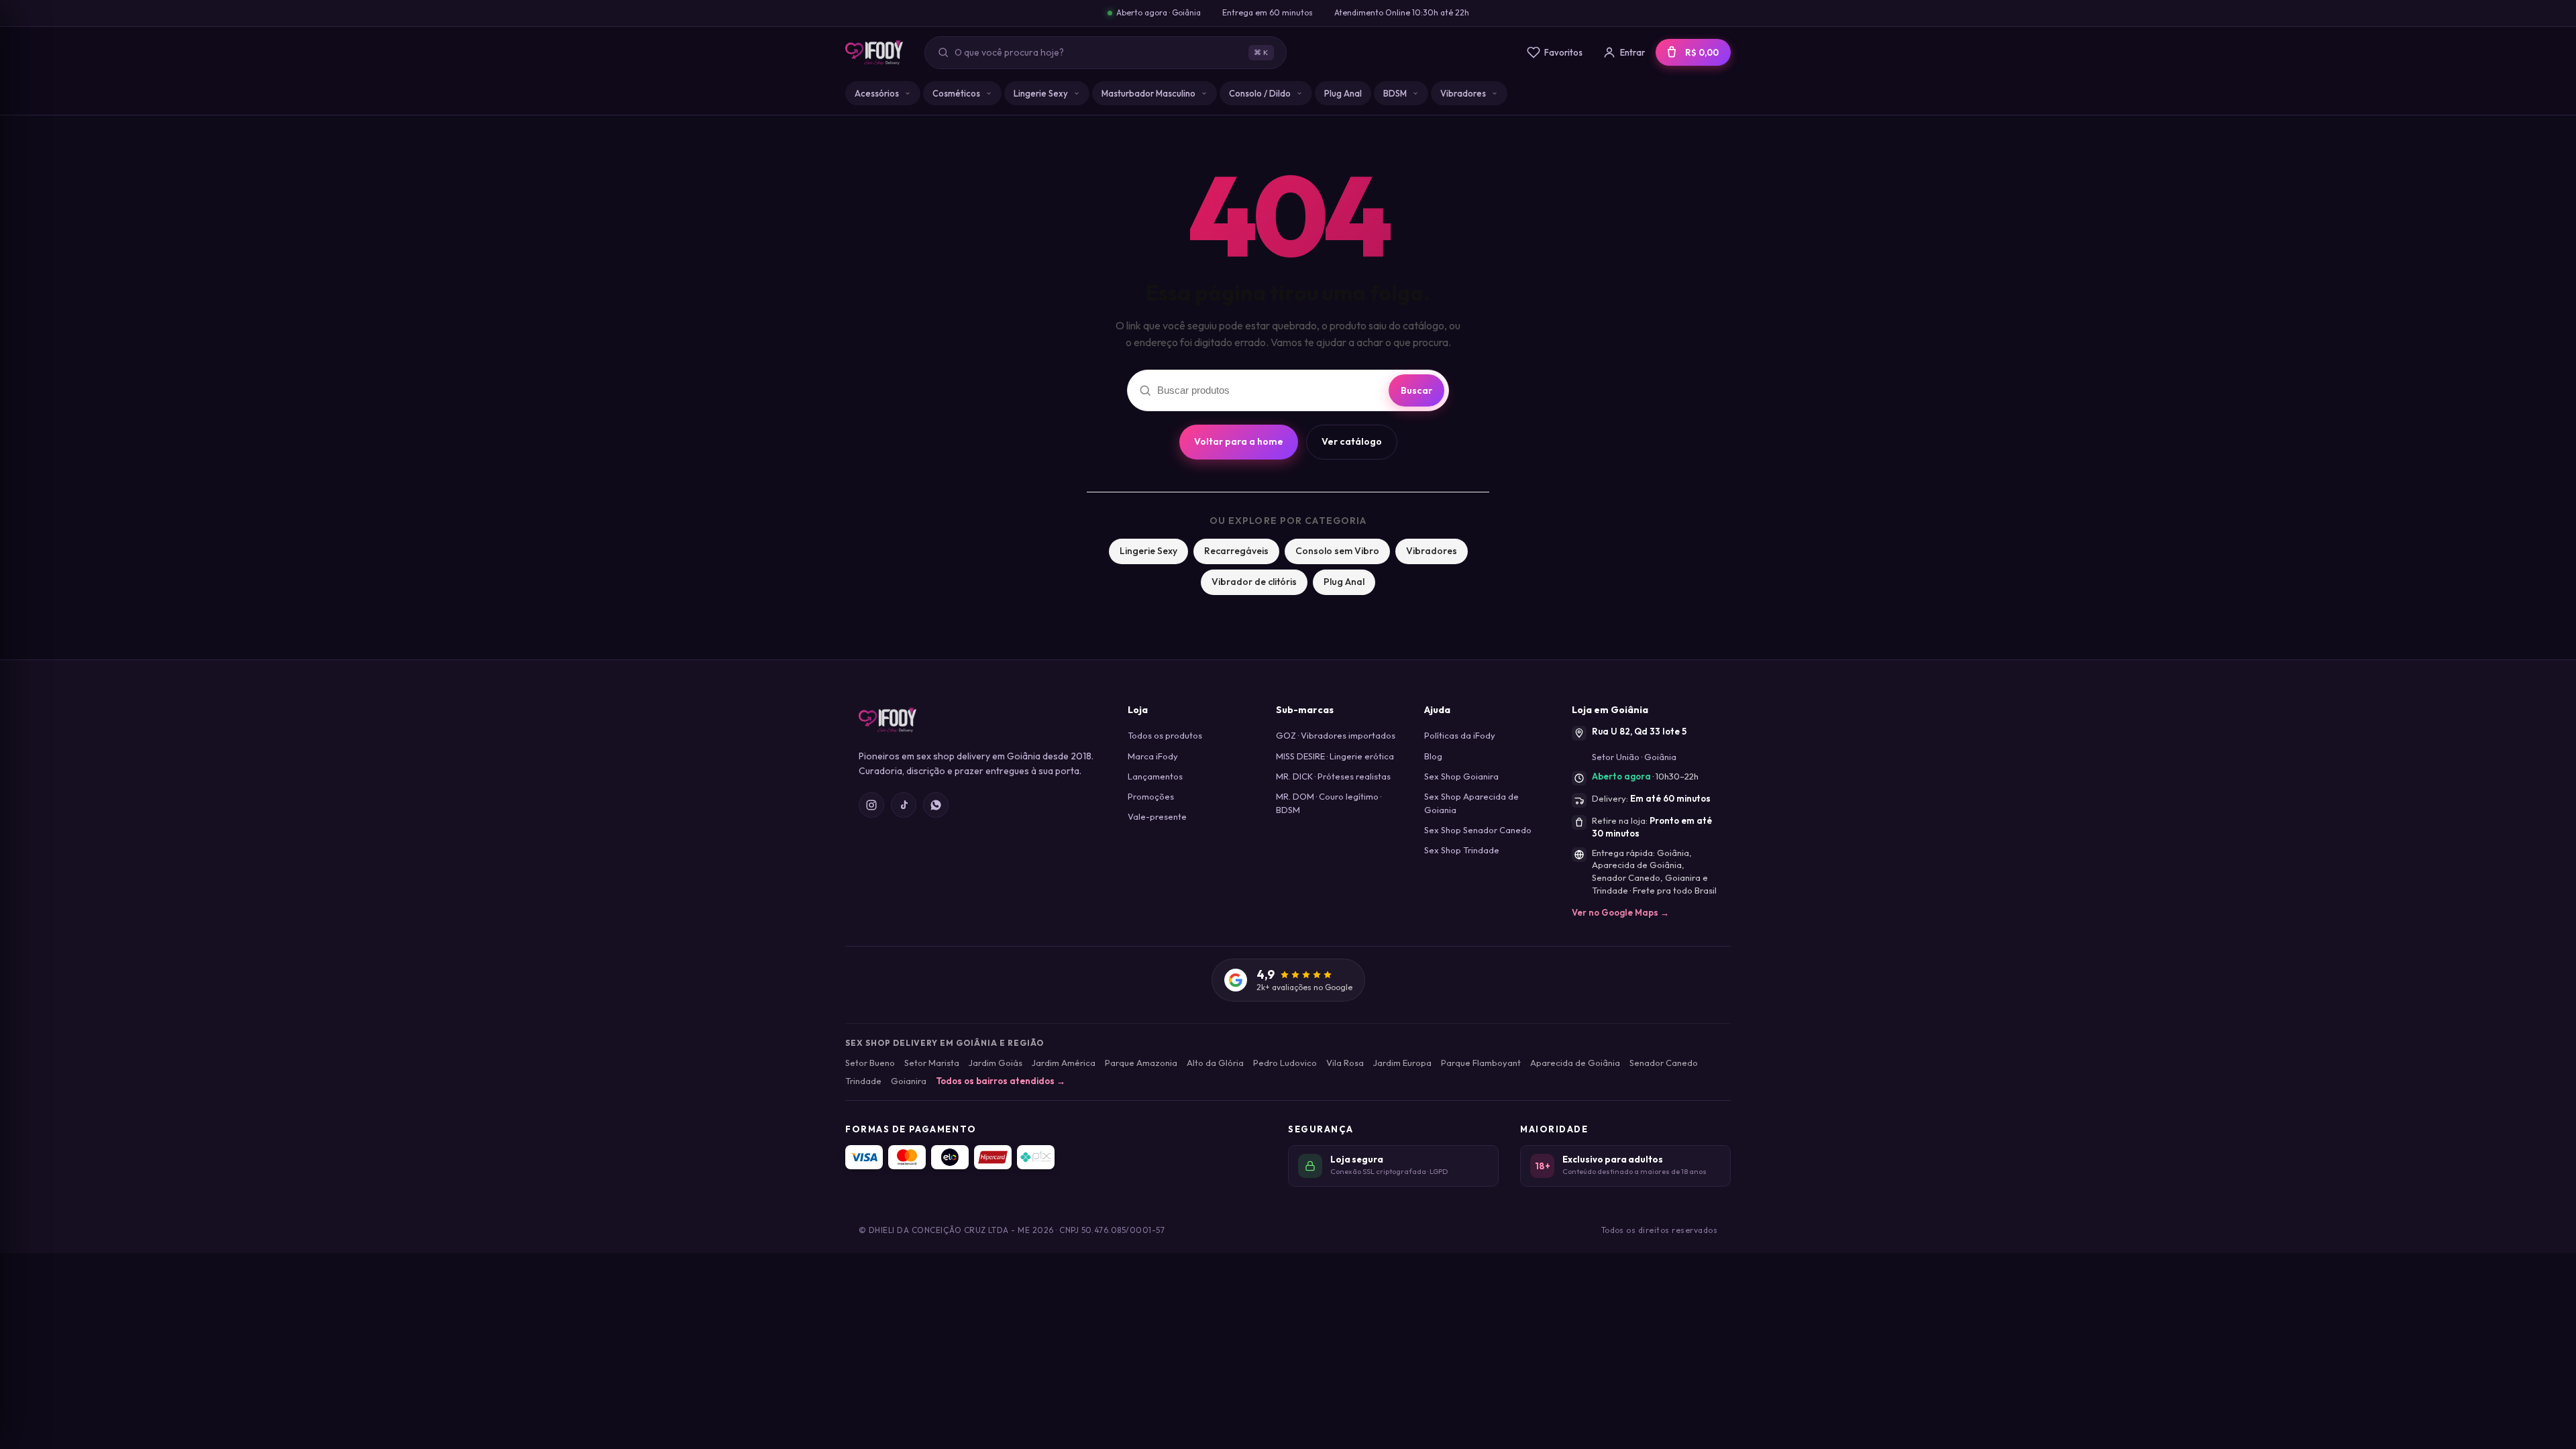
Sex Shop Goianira (1461, 776)
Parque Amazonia (1141, 1063)
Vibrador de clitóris (1254, 582)
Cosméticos (956, 93)
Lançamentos (1155, 776)
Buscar (1416, 390)
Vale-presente (1157, 816)
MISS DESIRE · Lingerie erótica (1335, 756)
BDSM (1395, 93)
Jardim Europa (1402, 1063)
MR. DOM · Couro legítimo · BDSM (1329, 803)
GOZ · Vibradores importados (1336, 735)
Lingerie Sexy (1041, 93)
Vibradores (1463, 93)
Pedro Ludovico (1285, 1063)
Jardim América (1064, 1063)
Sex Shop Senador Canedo (1478, 830)
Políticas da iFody (1460, 735)
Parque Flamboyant (1481, 1063)
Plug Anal (1343, 93)
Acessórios (877, 93)
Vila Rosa (1345, 1063)
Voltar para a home (1239, 441)
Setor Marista (932, 1063)
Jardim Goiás (996, 1063)
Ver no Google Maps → (1620, 912)
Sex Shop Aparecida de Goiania (1471, 803)
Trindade (863, 1081)
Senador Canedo (1664, 1063)
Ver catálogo (1352, 441)
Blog (1433, 756)
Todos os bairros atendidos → (1001, 1081)
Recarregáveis (1236, 551)
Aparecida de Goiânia (1575, 1063)
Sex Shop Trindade (1462, 850)
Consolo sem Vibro (1337, 551)
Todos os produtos (1165, 735)
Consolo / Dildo (1260, 93)
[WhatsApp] (936, 805)
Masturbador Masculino (1148, 93)
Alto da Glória (1215, 1063)
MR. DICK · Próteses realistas (1333, 776)
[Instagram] (871, 805)
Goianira (909, 1081)
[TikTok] (904, 805)
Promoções (1151, 796)
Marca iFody (1153, 756)
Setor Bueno (870, 1063)
